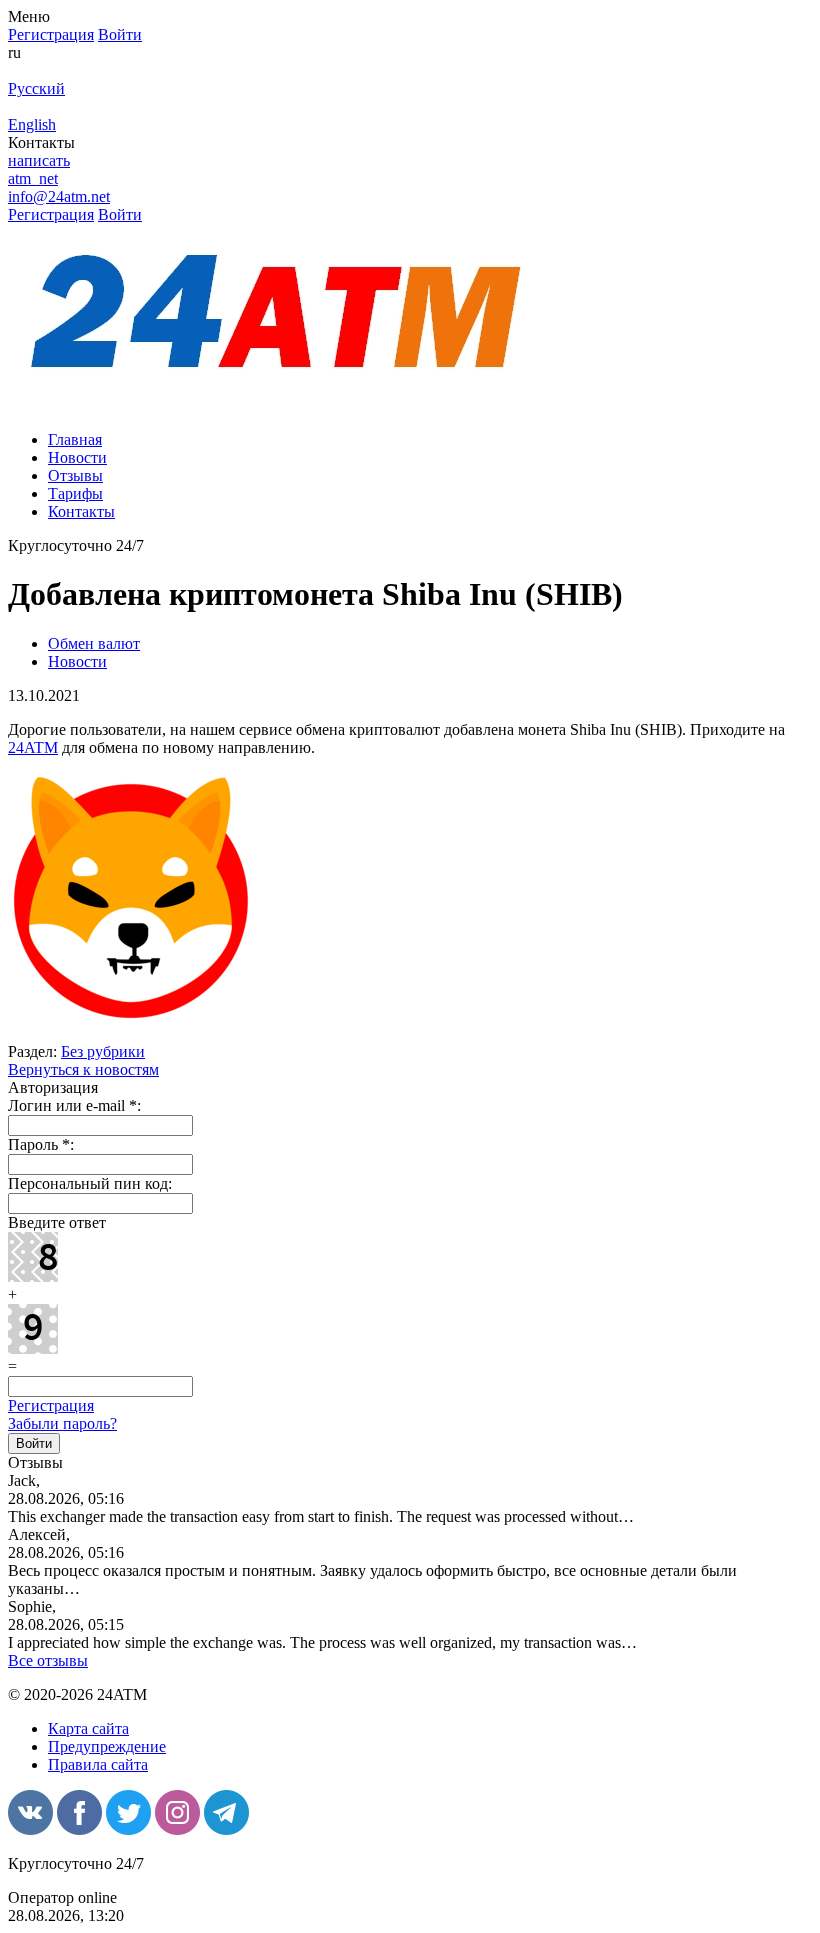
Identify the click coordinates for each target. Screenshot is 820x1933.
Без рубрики (103, 1051)
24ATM (33, 747)
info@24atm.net (59, 196)
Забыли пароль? (62, 1423)
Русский (36, 88)
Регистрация (51, 1405)
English (32, 124)
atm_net (33, 178)
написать (39, 160)
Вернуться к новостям (83, 1069)
